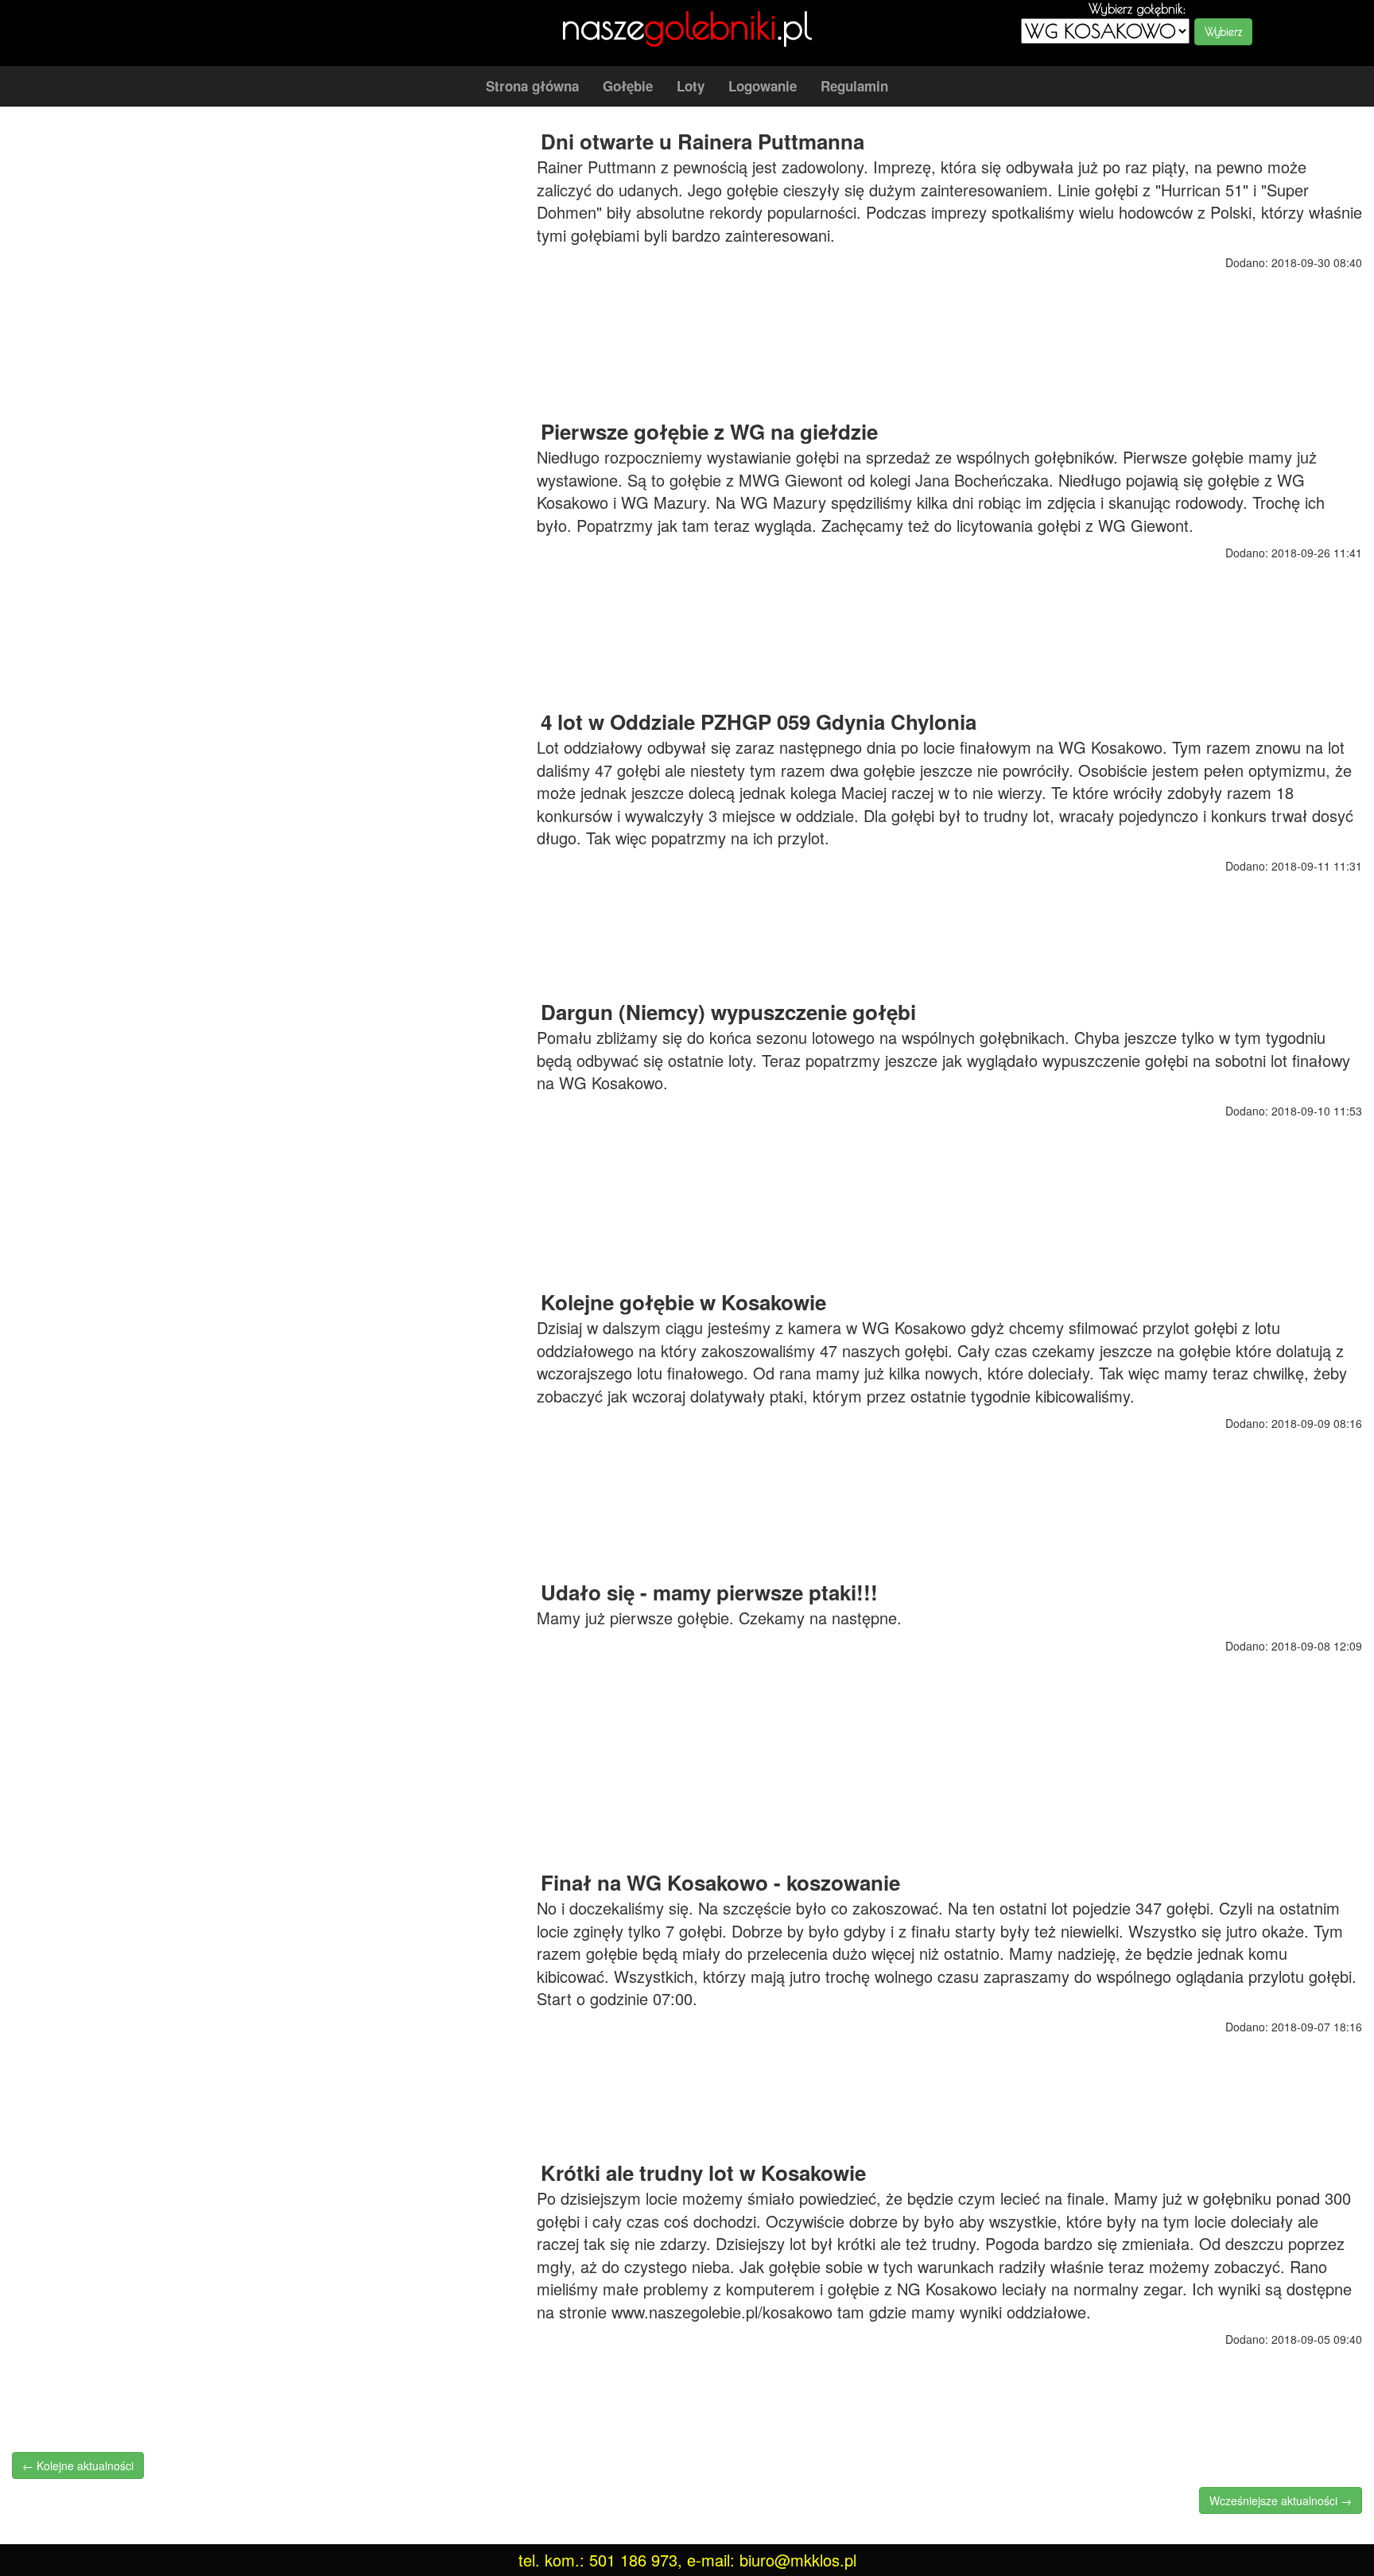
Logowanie (763, 86)
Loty (691, 86)
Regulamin (854, 86)
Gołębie (628, 86)
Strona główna (532, 86)
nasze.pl (687, 25)
